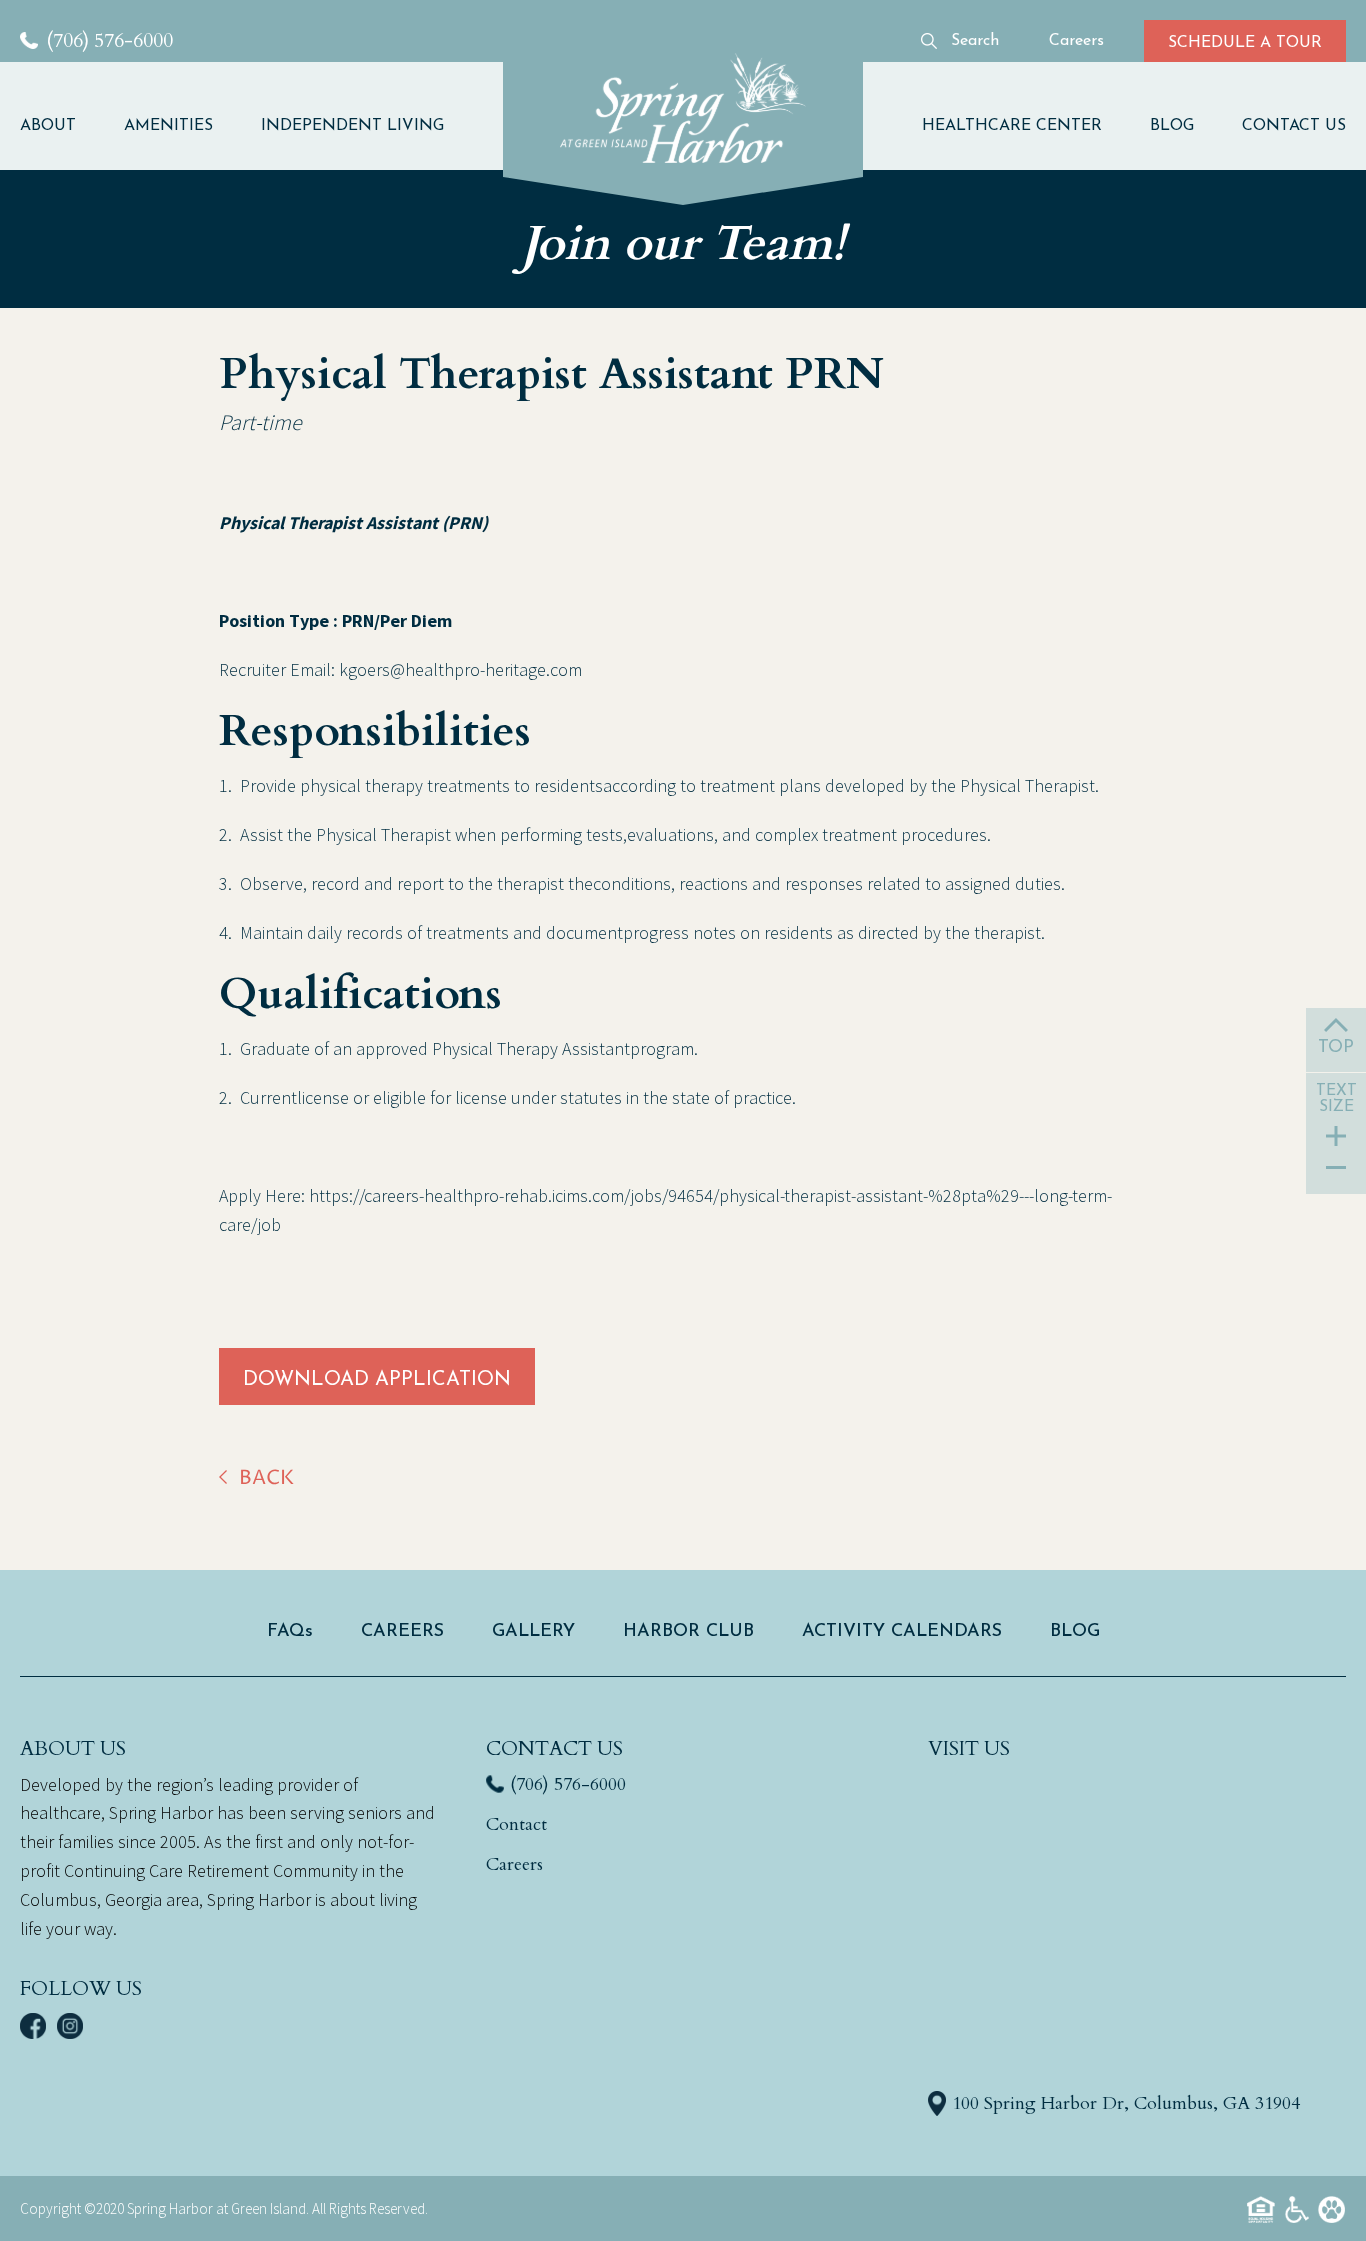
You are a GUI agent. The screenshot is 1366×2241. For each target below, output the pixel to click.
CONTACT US (1294, 126)
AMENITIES (168, 126)
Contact (516, 1824)
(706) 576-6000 (568, 1784)
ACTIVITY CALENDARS (902, 1632)
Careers (514, 1864)
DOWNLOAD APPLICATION (377, 1380)
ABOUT (48, 126)
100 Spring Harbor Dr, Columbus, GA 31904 (1126, 2103)
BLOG (1172, 126)
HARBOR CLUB (688, 1632)
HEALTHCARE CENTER (1012, 126)
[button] (60, 126)
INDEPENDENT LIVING (352, 126)
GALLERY (533, 1632)
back (266, 1478)
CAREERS (402, 1632)
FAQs (290, 1632)
